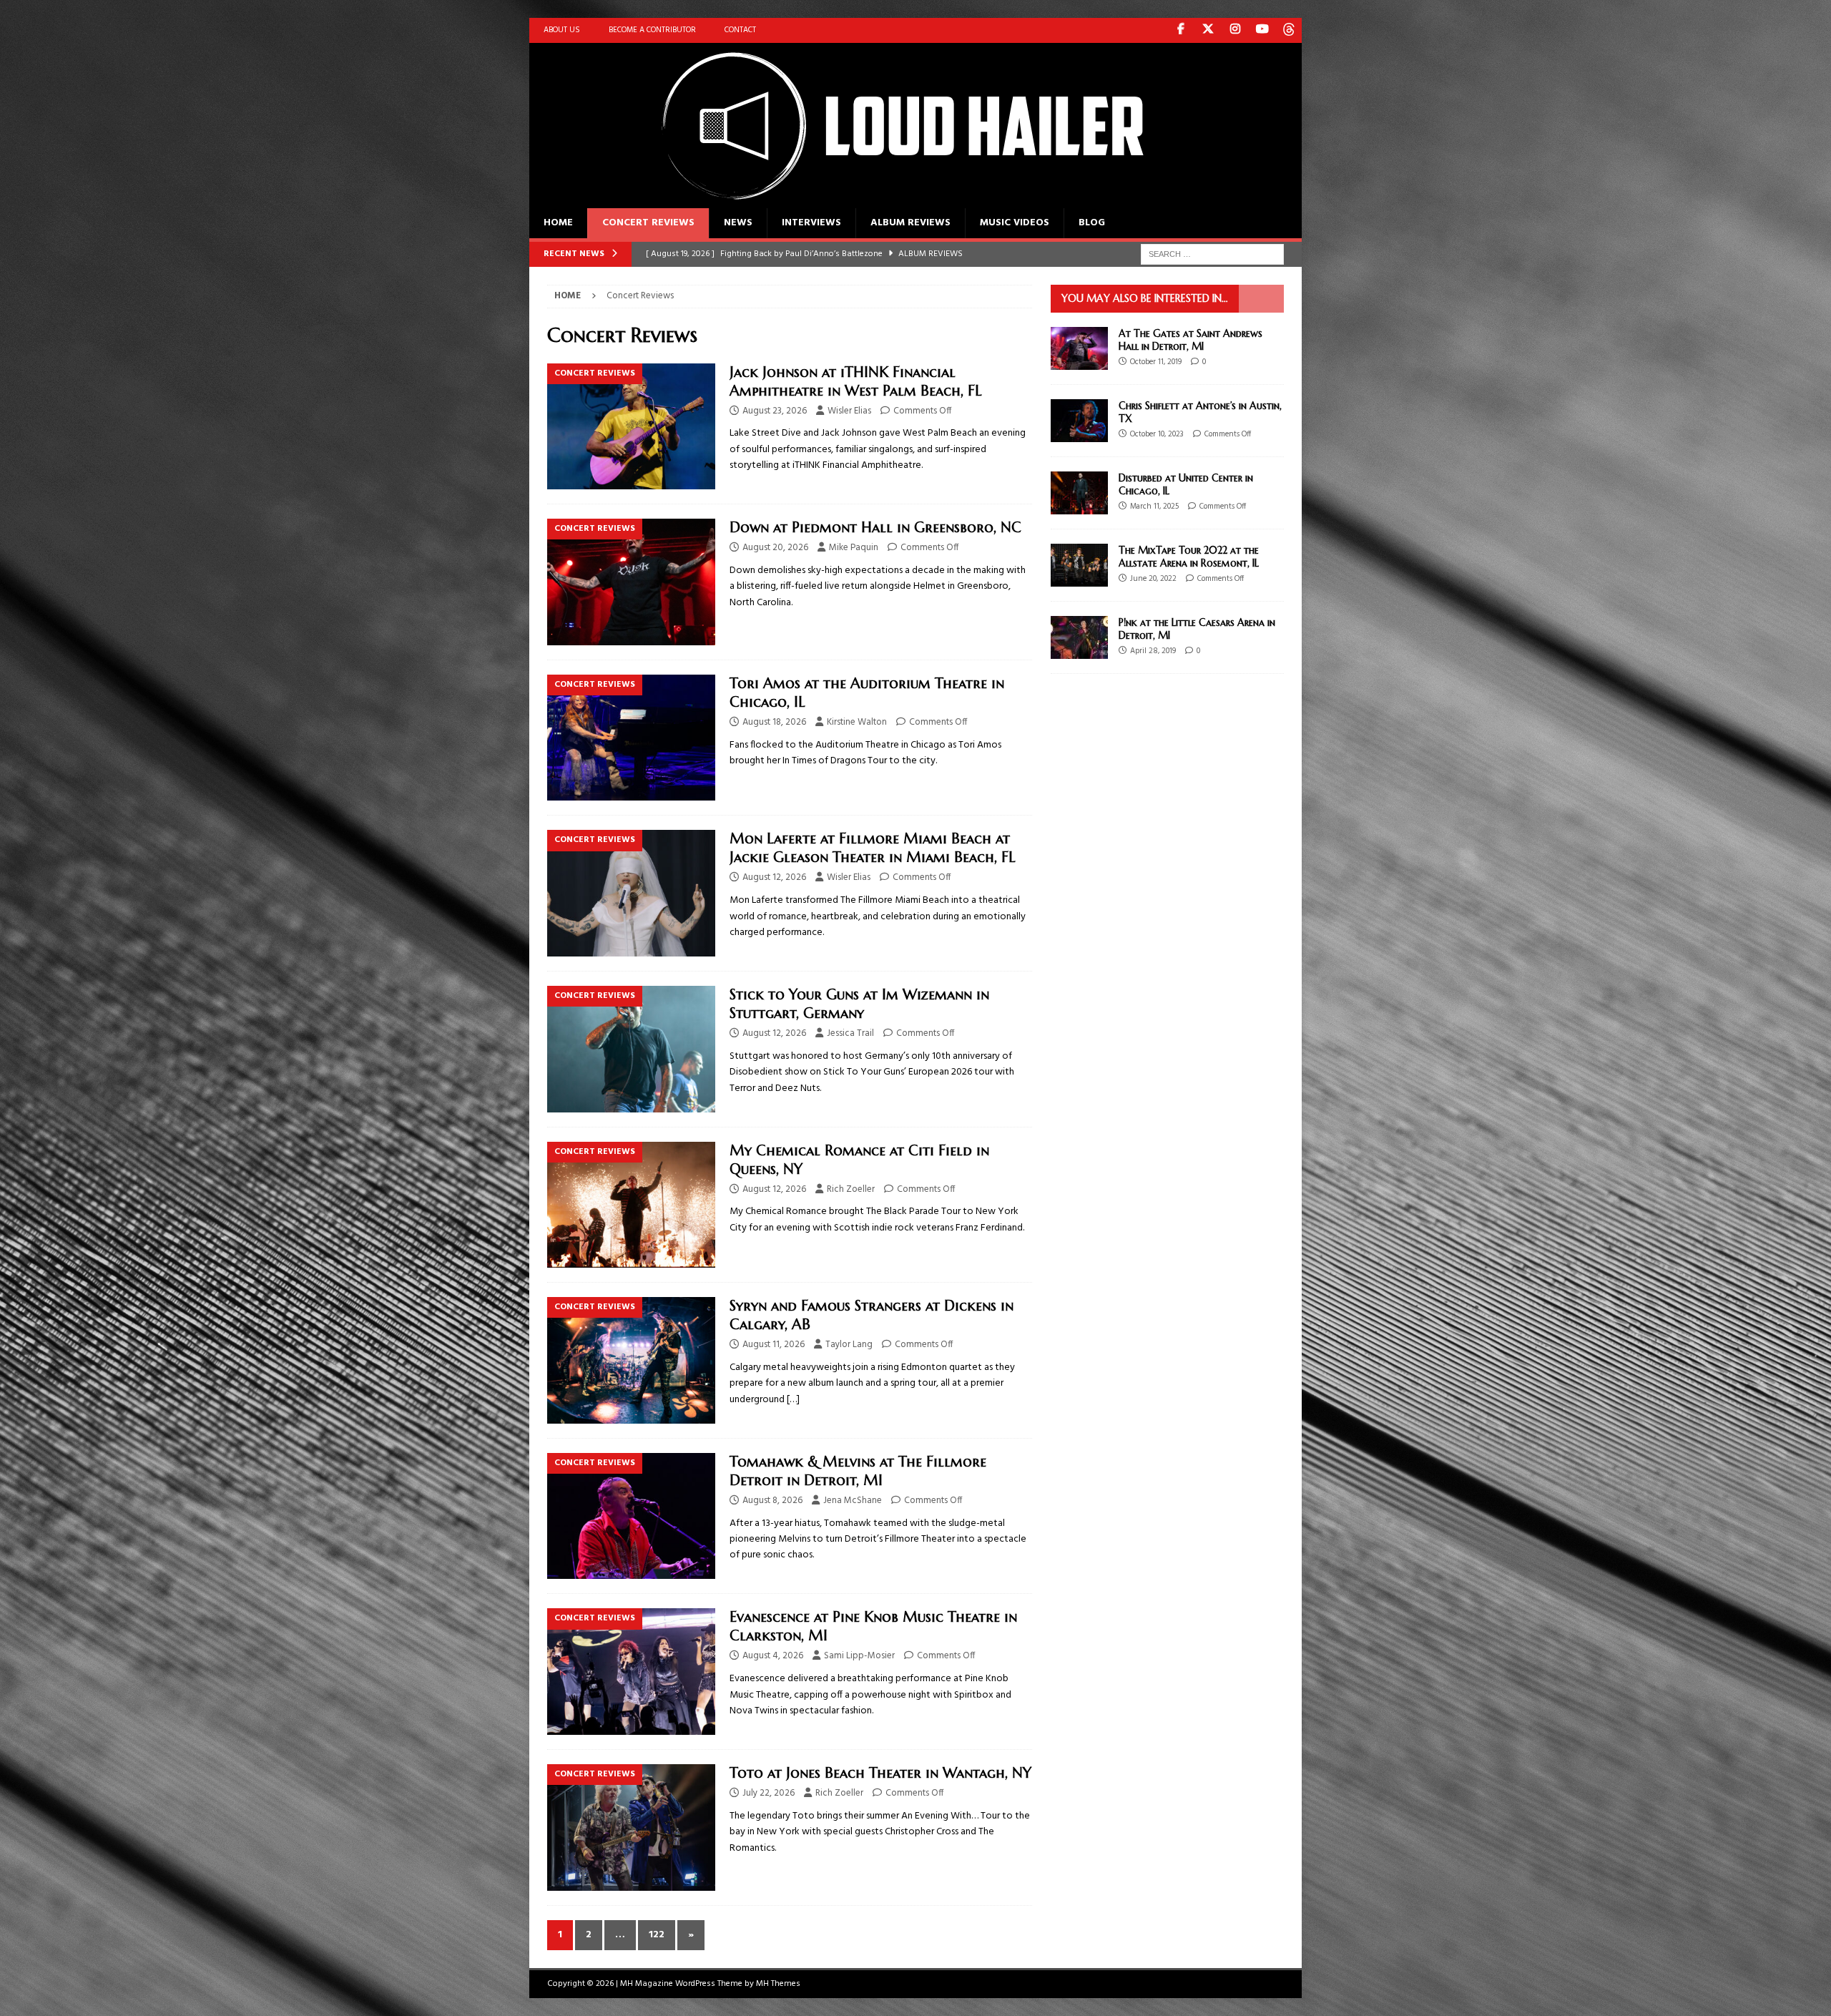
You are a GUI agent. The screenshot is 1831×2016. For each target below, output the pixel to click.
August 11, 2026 (774, 1345)
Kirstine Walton (857, 722)
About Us (562, 30)
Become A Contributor (652, 30)
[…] (793, 1400)
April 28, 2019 (1153, 651)
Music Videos (1015, 223)
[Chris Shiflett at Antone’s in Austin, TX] (1079, 421)
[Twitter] (1208, 30)
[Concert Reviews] (631, 427)
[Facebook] (1180, 30)
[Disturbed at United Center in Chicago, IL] (1079, 493)
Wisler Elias (849, 411)
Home (558, 223)
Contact (740, 30)
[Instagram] (1235, 30)
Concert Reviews (648, 223)
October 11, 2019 (1156, 362)
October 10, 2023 (1157, 434)
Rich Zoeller (851, 1189)
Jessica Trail (850, 1033)
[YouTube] (1262, 30)
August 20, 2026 (775, 548)
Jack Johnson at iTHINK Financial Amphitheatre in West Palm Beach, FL (856, 382)
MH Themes (778, 1984)
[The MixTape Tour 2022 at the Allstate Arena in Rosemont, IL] (1079, 565)
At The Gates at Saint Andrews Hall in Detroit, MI (1191, 340)
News (738, 223)
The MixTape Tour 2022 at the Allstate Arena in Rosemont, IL (1189, 557)
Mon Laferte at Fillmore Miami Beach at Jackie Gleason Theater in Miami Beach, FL (873, 848)
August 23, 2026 (775, 411)
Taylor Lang (849, 1345)
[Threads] (1289, 30)
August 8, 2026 (772, 1501)
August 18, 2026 (774, 722)
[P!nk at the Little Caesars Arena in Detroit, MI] (1079, 637)
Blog (1092, 223)
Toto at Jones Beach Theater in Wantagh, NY (880, 1773)
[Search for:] (1212, 254)
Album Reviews (910, 223)
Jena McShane (853, 1501)
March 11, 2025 (1154, 507)
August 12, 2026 (774, 877)
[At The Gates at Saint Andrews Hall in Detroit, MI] (1079, 348)
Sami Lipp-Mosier (859, 1656)
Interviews (811, 223)
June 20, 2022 (1153, 579)
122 (657, 1935)
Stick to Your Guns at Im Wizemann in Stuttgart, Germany (859, 1004)
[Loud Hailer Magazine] (887, 200)
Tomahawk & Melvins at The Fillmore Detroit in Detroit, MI (858, 1471)
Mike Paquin (854, 548)
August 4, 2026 (773, 1656)
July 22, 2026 (769, 1793)
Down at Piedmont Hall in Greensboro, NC (875, 528)
